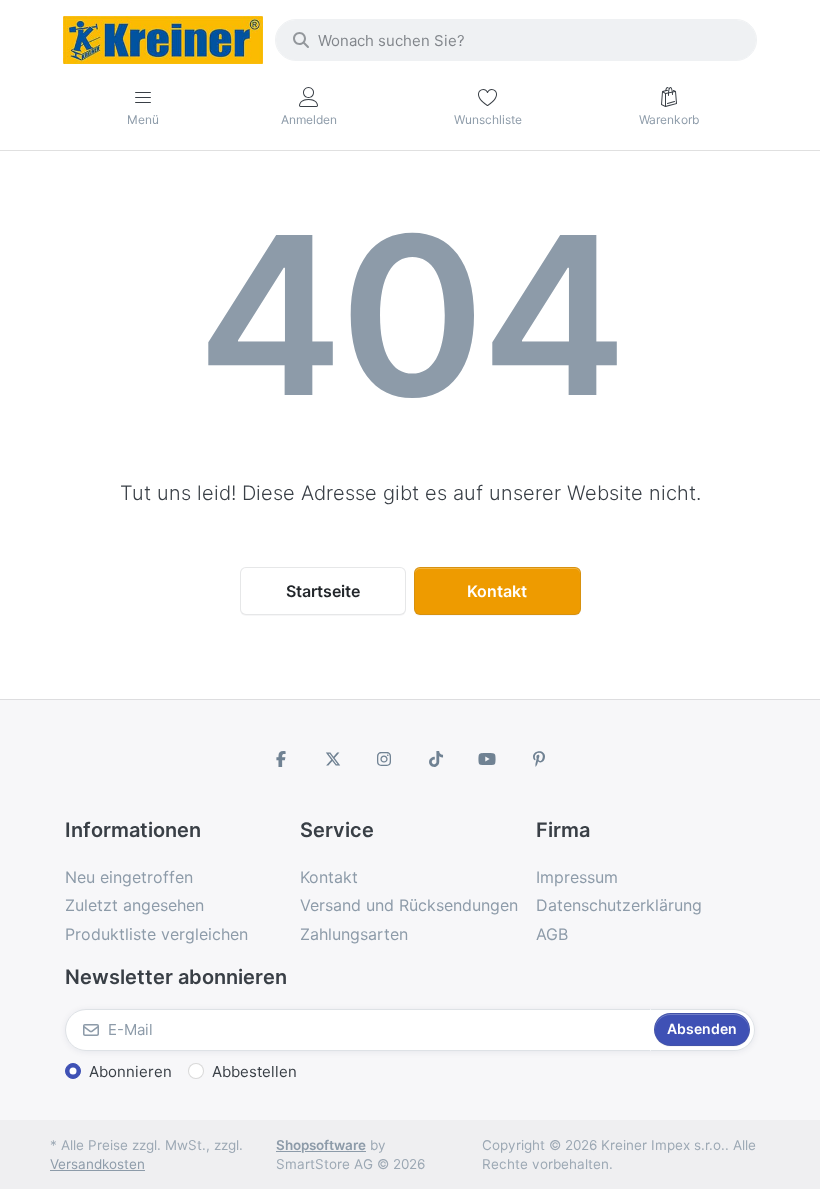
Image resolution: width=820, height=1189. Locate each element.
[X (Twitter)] (333, 759)
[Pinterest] (539, 759)
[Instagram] (384, 759)
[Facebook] (281, 759)
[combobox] (516, 40)
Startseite (323, 591)
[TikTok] (436, 759)
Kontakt (497, 591)
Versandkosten (97, 1164)
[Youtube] (488, 759)
